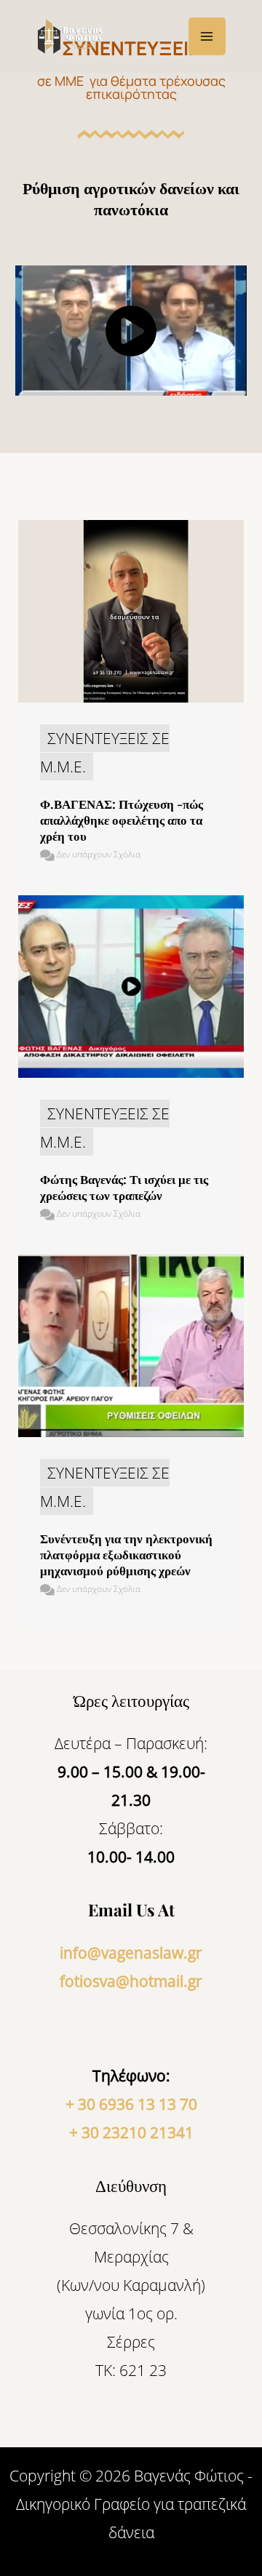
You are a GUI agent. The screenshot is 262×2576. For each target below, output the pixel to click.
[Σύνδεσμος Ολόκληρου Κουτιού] (131, 708)
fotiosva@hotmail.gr (131, 1981)
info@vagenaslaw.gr (131, 1953)
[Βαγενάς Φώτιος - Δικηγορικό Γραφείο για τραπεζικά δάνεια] (73, 37)
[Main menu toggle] (207, 36)
